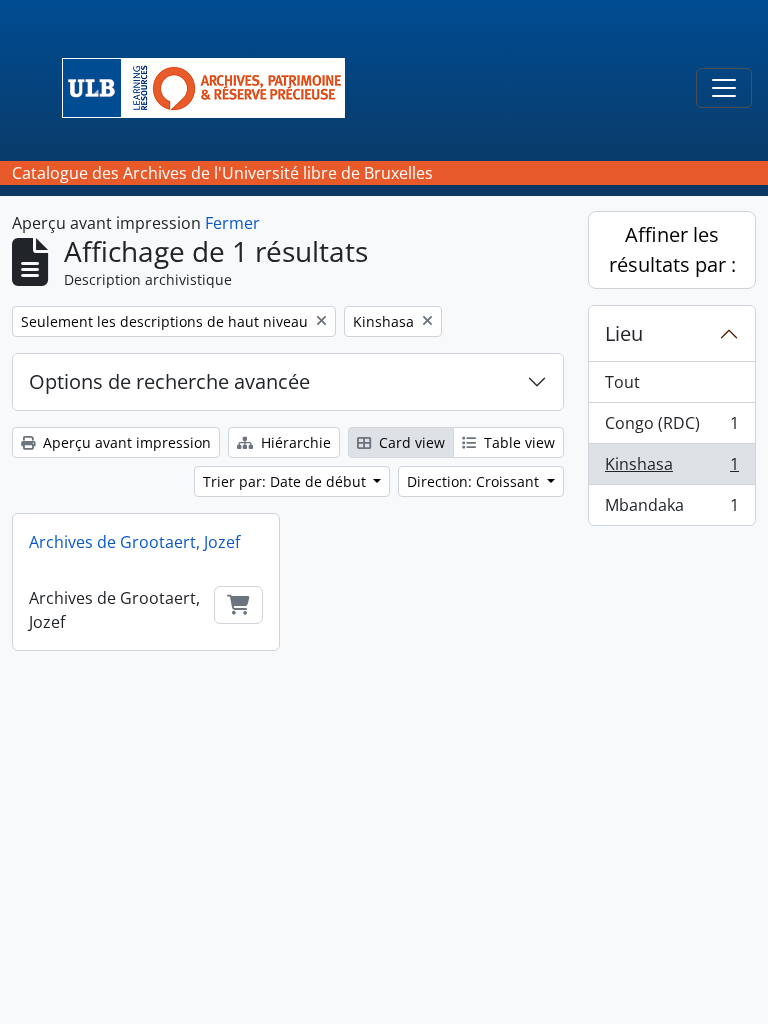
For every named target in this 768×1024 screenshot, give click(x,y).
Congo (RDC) (671, 428)
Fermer (232, 223)
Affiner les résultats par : (672, 249)
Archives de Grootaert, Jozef (134, 542)
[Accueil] (211, 88)
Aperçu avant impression (125, 442)
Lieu (624, 333)
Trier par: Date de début (286, 481)
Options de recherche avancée (169, 381)
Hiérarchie (294, 442)
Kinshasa (671, 469)
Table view (517, 442)
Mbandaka (671, 509)
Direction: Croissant (475, 481)
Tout (622, 382)
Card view (410, 442)
